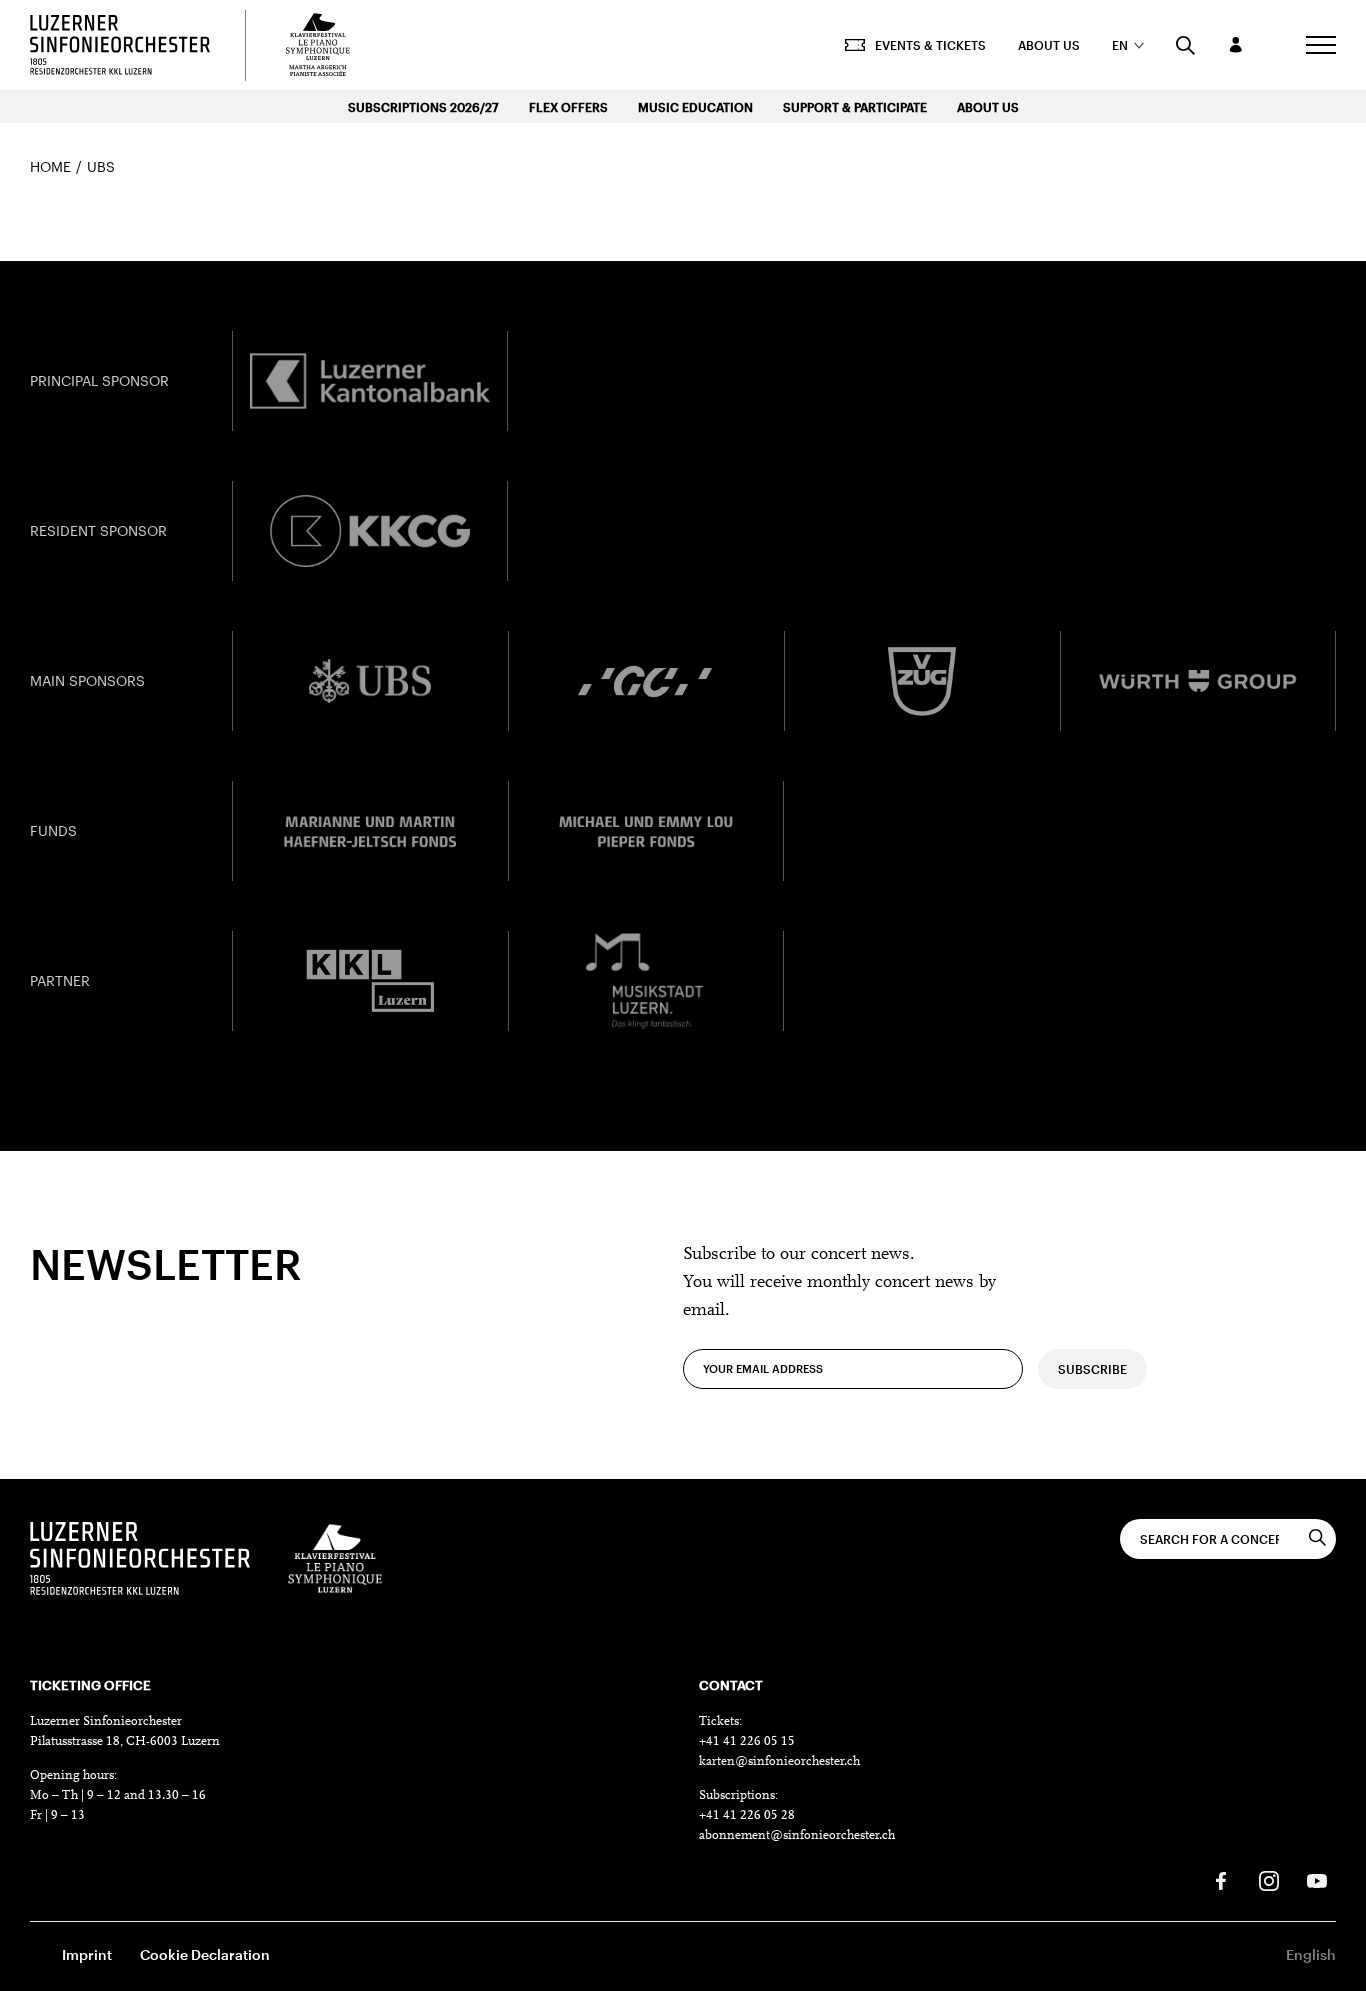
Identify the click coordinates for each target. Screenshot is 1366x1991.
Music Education (695, 107)
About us (1049, 45)
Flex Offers (568, 107)
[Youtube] (1317, 1881)
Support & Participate (855, 107)
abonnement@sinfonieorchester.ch (797, 1835)
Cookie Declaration (205, 1954)
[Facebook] (1221, 1881)
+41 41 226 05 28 (747, 1815)
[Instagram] (1269, 1881)
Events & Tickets (930, 45)
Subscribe (1092, 1369)
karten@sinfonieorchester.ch (779, 1761)
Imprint (87, 1954)
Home (50, 166)
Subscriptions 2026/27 (423, 107)
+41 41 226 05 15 (747, 1741)
